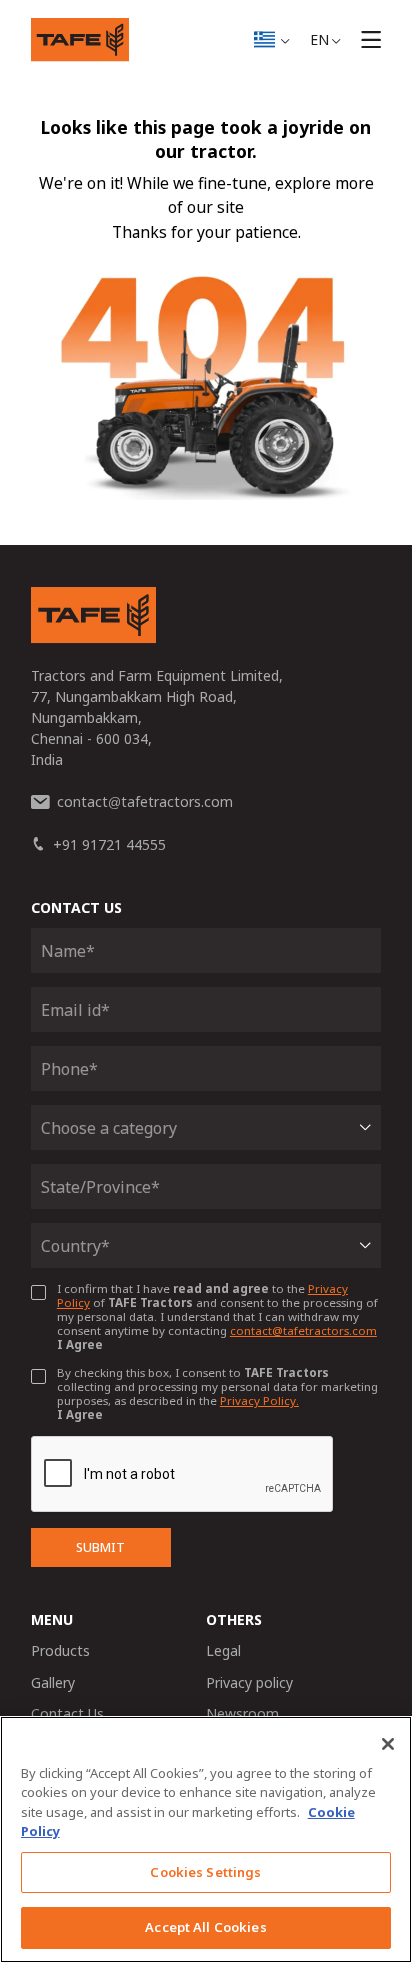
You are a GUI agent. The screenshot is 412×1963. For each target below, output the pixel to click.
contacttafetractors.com (145, 801)
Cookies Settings (205, 1872)
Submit (100, 1547)
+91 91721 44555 (109, 844)
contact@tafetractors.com (303, 1330)
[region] (206, 1839)
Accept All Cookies (205, 1927)
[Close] (388, 1744)
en (319, 39)
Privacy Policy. (259, 1400)
